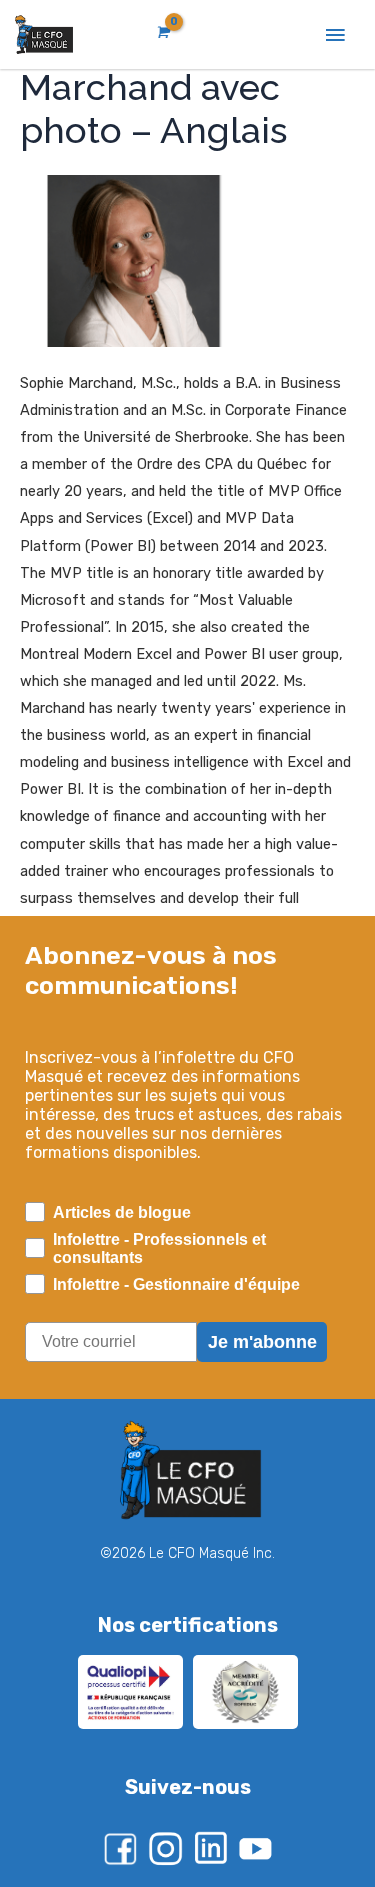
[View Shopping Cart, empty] (162, 33)
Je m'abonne (262, 1342)
